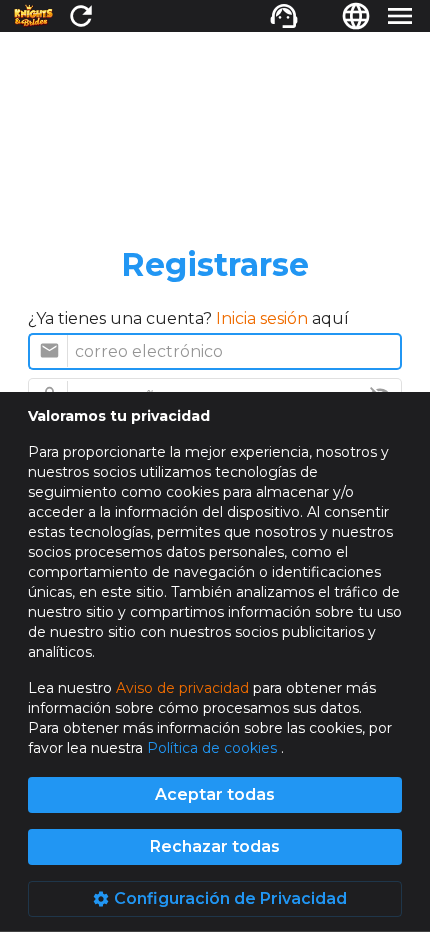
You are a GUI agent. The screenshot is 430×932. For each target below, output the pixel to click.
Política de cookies (214, 748)
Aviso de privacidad (182, 688)
